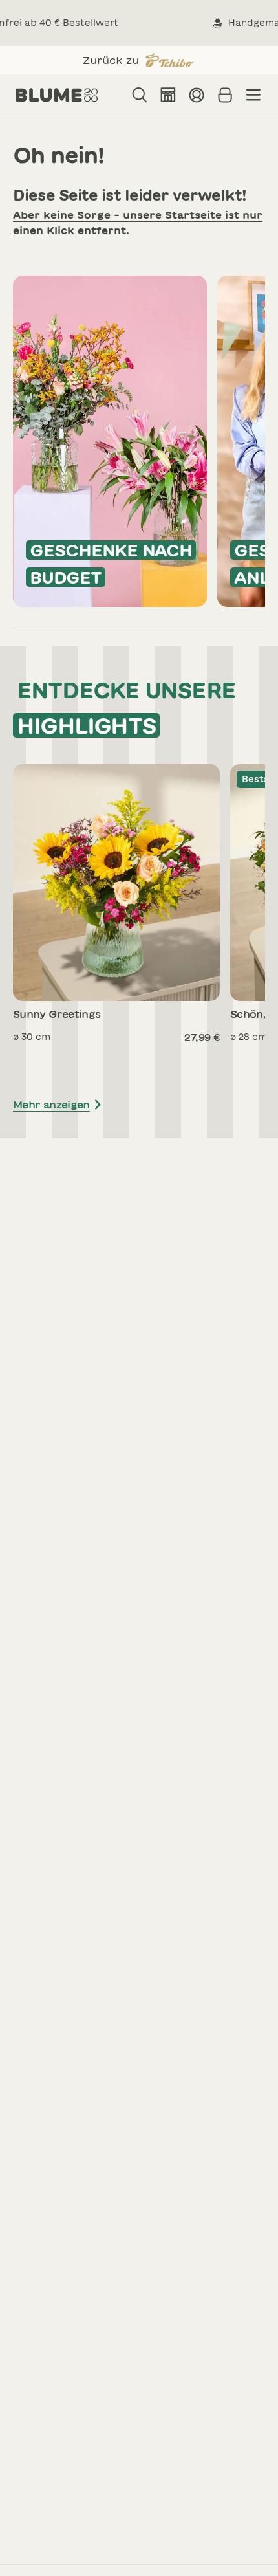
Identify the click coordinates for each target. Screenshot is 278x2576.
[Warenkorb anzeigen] (225, 95)
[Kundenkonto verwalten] (197, 95)
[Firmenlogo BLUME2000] (57, 95)
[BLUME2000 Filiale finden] (168, 95)
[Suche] (140, 95)
